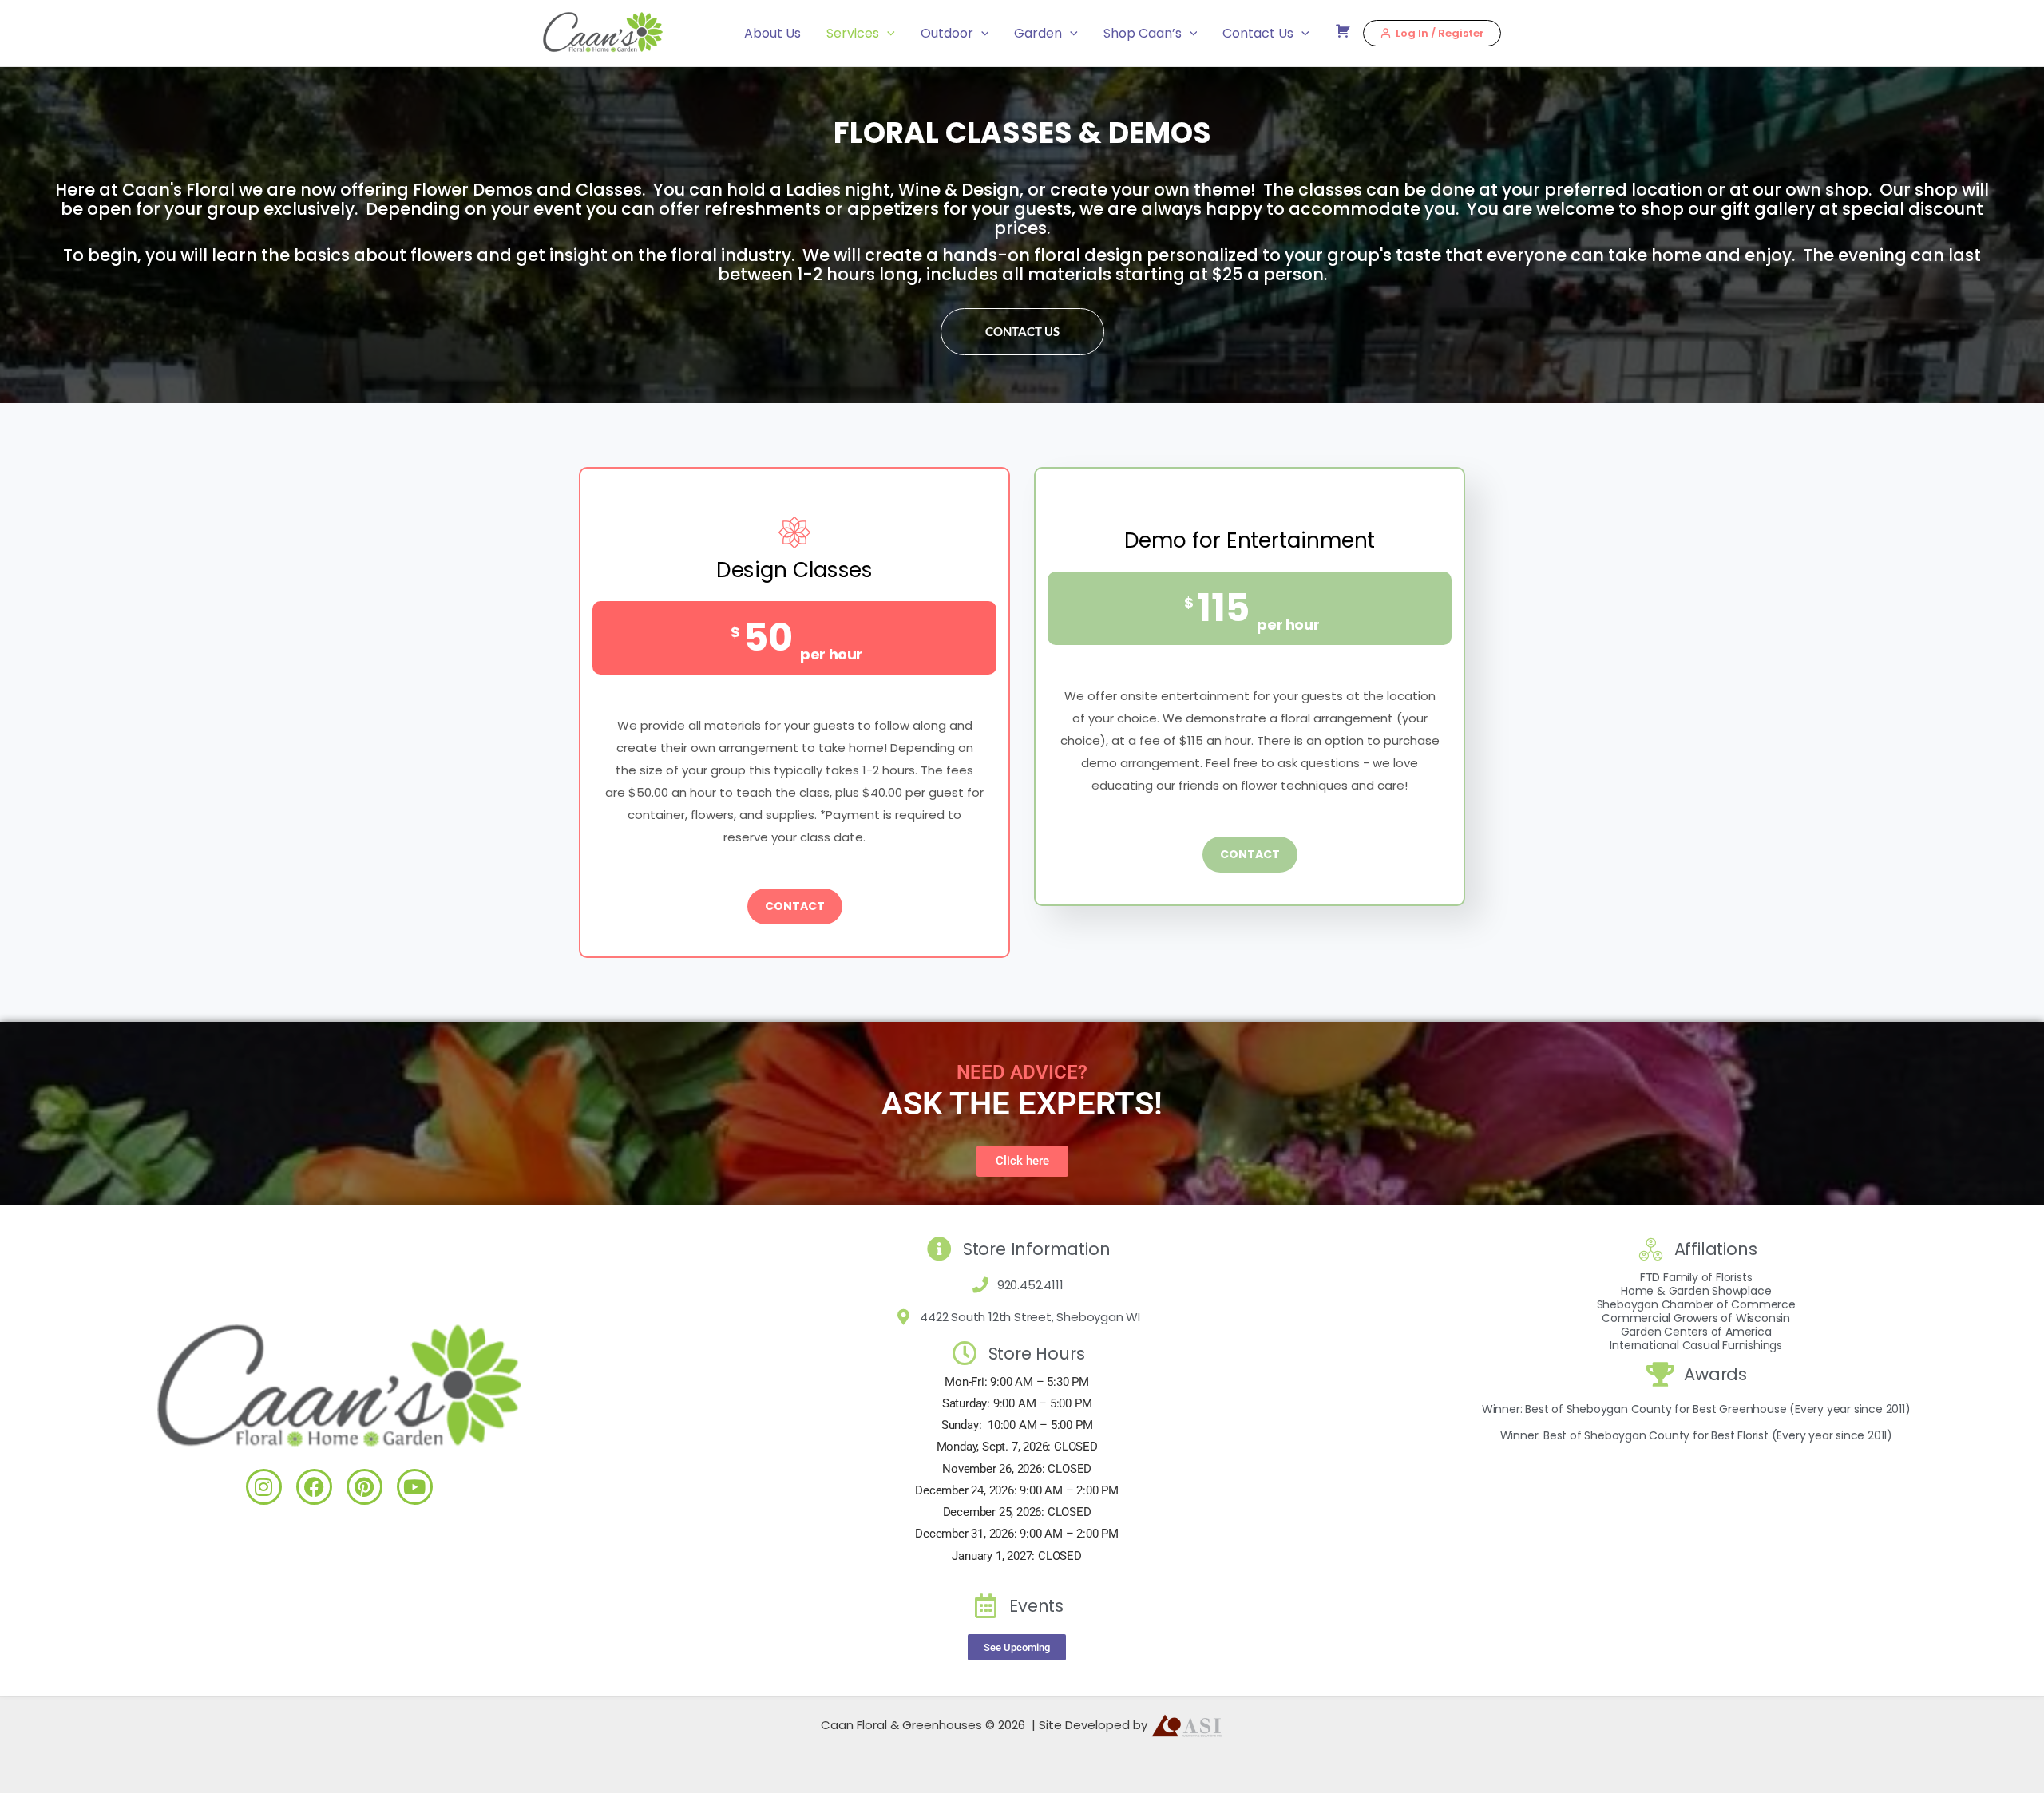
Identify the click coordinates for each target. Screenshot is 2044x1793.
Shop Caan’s (1143, 33)
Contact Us (1258, 33)
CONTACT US (1022, 331)
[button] (887, 34)
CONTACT (795, 906)
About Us (772, 33)
